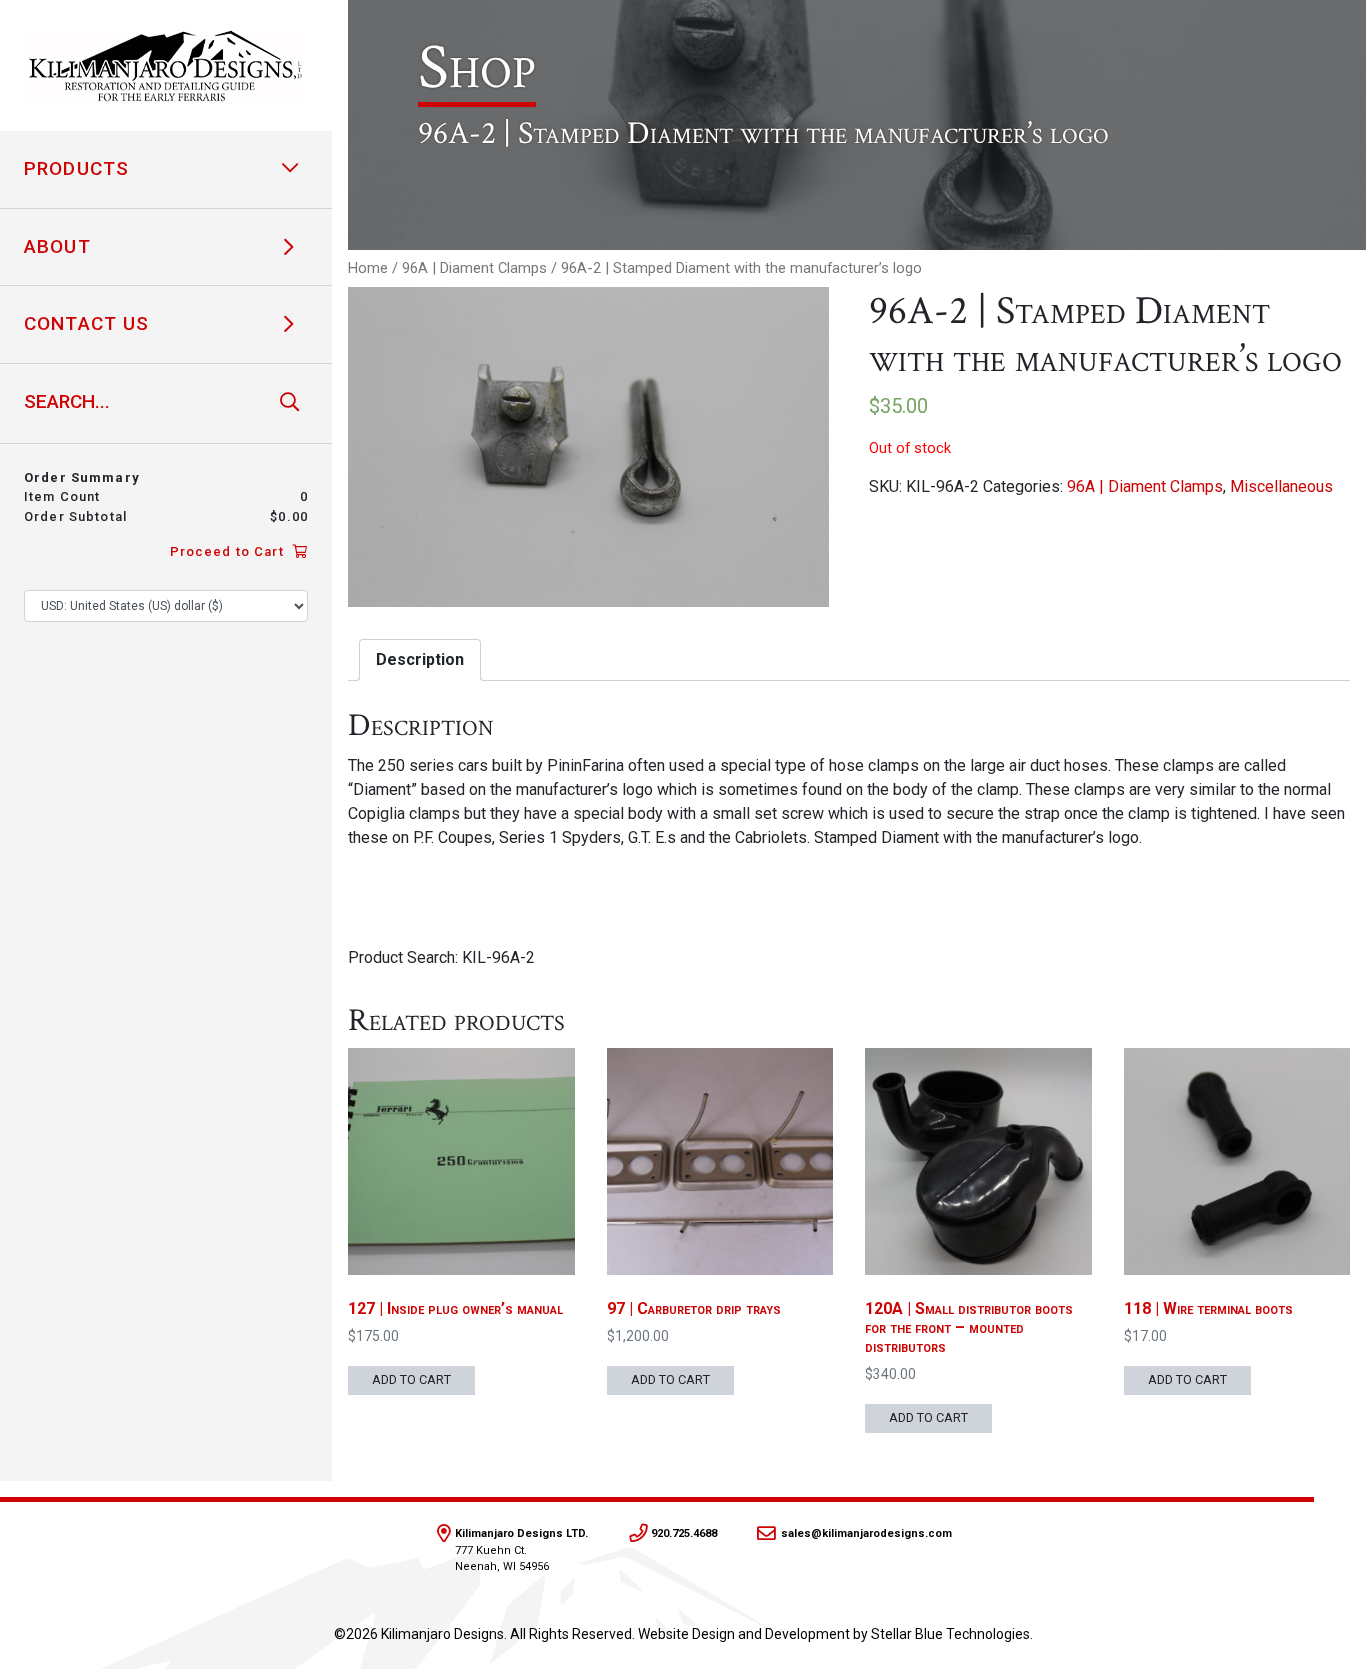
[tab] (420, 660)
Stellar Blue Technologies (950, 1634)
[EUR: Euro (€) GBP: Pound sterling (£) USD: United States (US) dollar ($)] (166, 606)
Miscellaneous (1281, 486)
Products (76, 168)
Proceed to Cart (229, 551)
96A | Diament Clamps (474, 268)
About (57, 246)
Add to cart (411, 1379)
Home (368, 268)
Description (420, 659)
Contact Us (86, 323)
